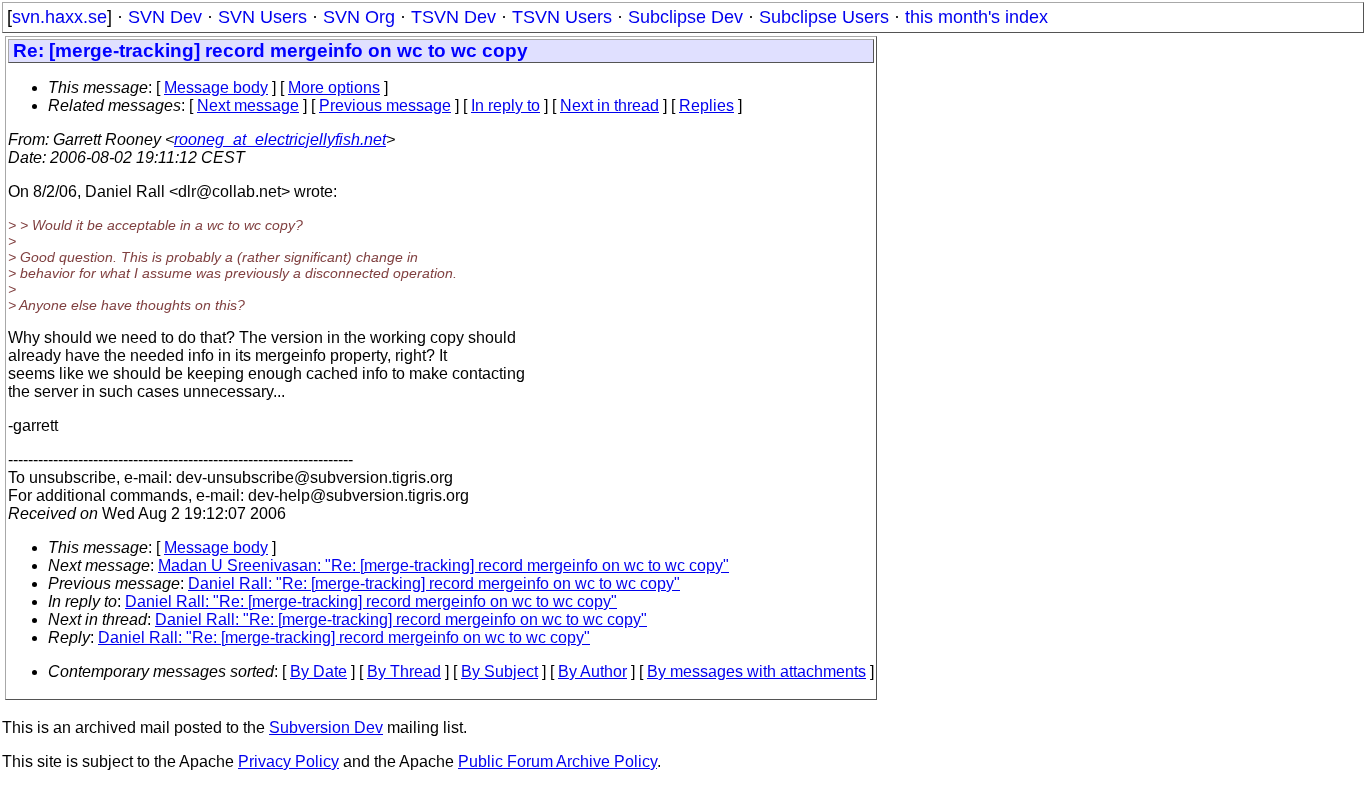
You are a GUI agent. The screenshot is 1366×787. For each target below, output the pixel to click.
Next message (248, 105)
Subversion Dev (326, 727)
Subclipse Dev (685, 17)
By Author (592, 671)
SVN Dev (165, 17)
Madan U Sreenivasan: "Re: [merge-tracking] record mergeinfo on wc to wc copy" (443, 565)
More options (334, 87)
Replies (706, 105)
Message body (216, 87)
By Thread (404, 671)
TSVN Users (562, 17)
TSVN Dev (453, 17)
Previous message (385, 105)
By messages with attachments (756, 671)
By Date (318, 671)
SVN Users (262, 17)
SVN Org (359, 17)
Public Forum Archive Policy (557, 761)
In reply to (505, 105)
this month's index (976, 17)
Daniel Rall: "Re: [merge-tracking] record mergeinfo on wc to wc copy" (434, 583)
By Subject (499, 671)
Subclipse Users (824, 17)
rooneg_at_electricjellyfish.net (280, 139)
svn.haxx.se (59, 17)
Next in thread (609, 105)
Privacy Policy (288, 761)
